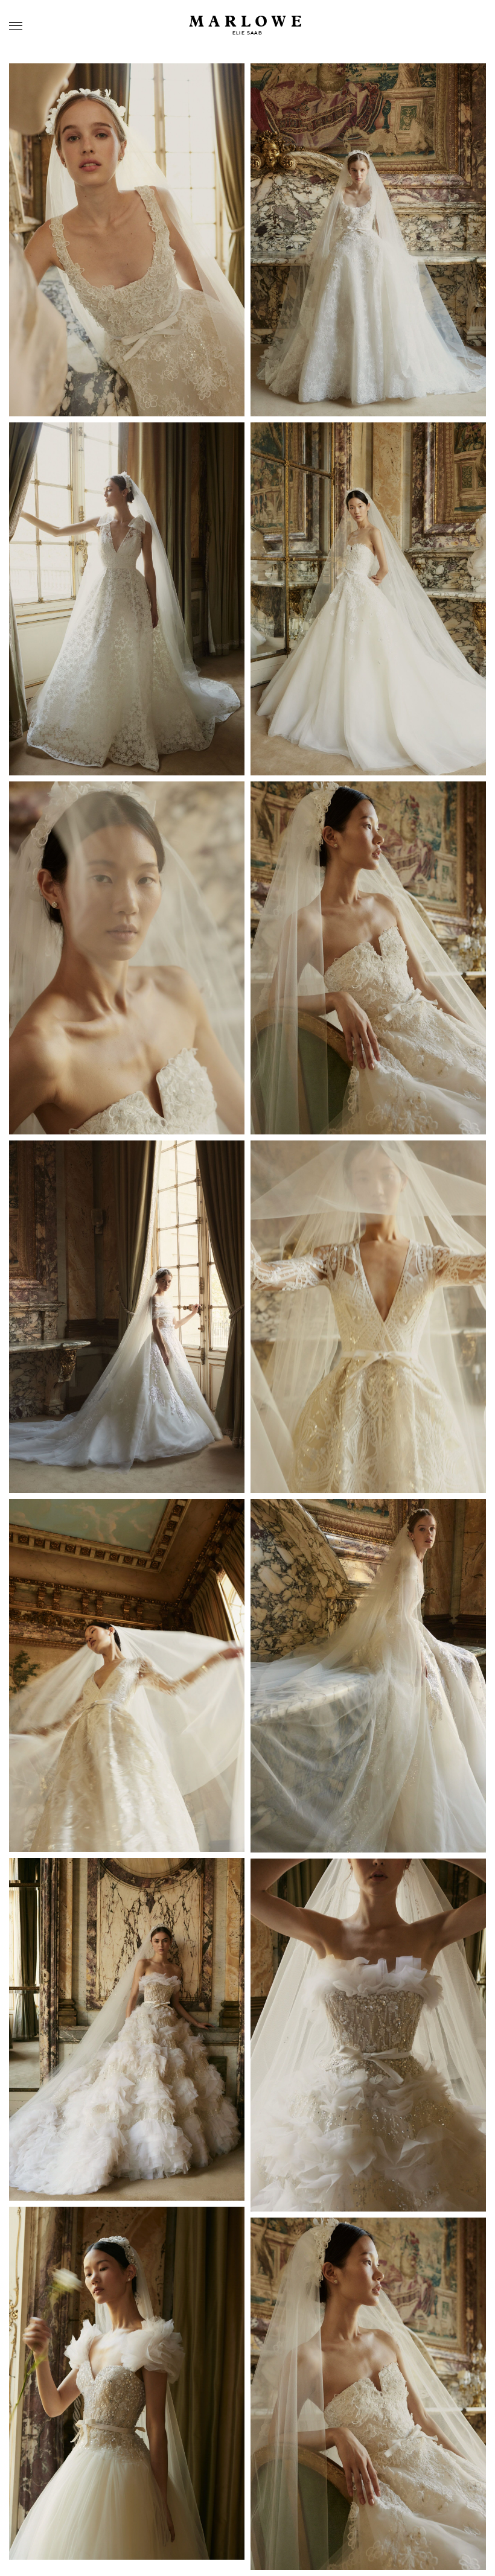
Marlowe (248, 22)
